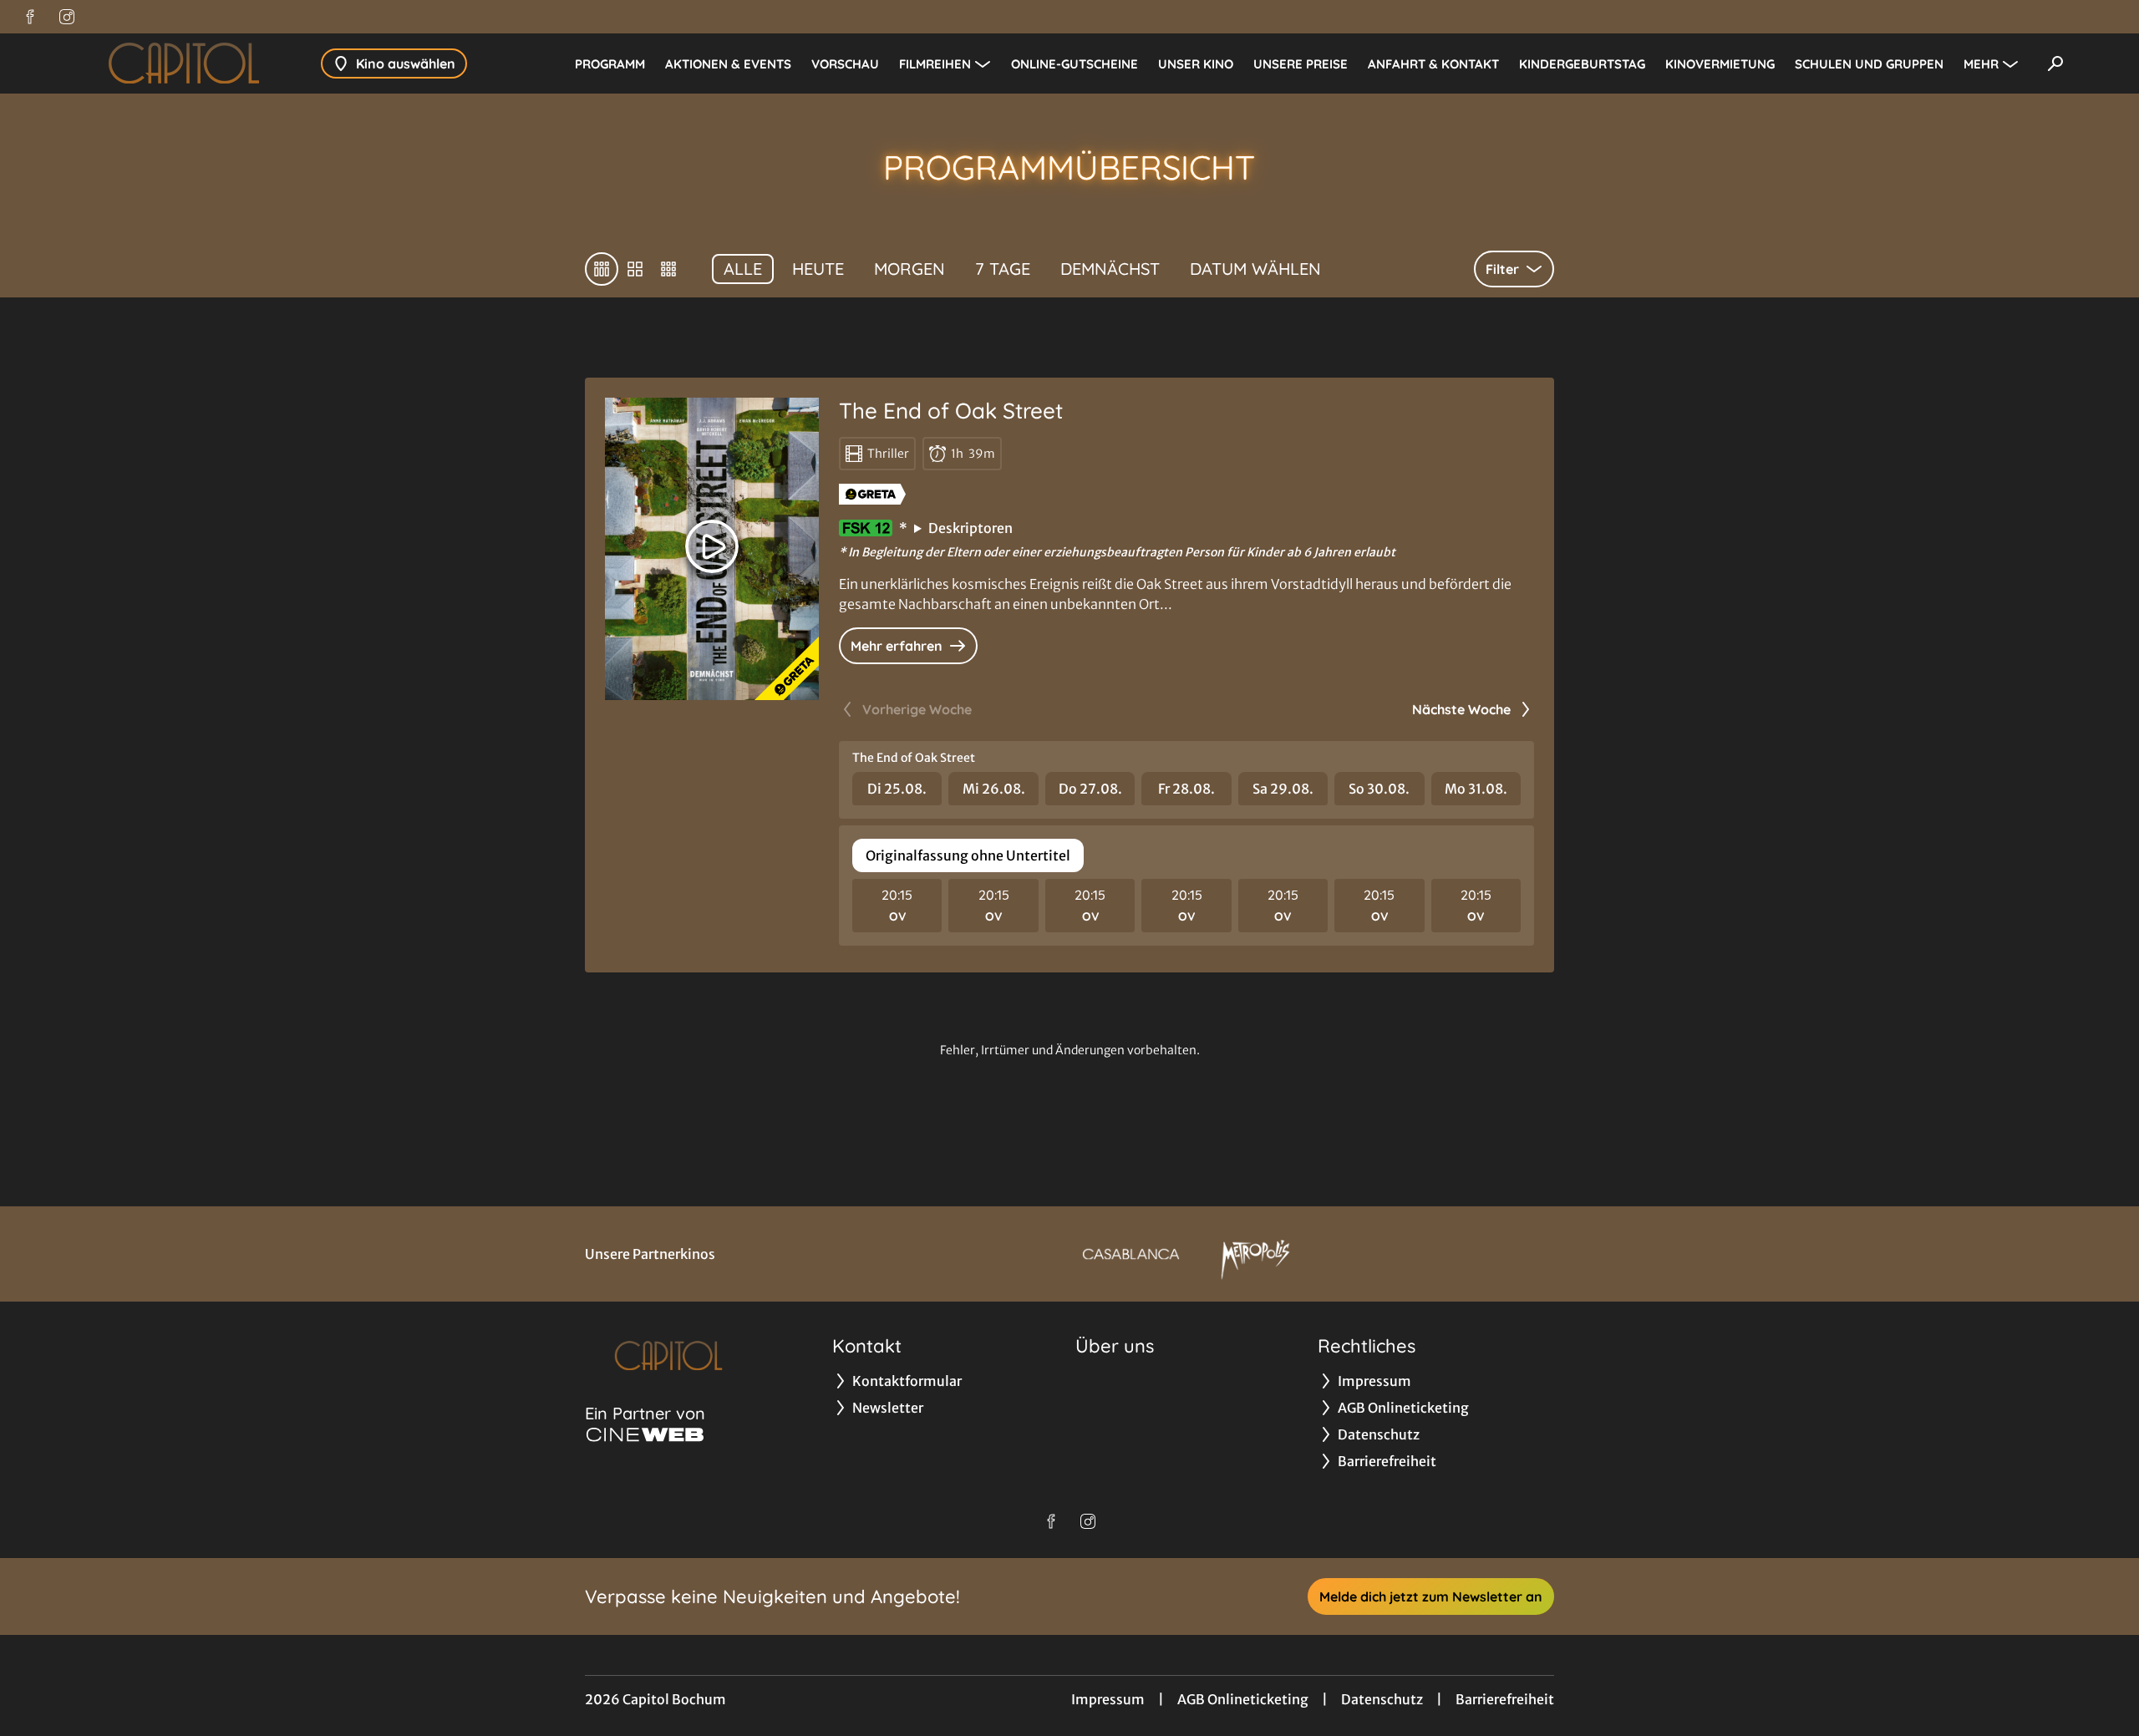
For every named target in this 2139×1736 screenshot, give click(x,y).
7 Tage (1003, 269)
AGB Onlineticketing (1243, 1699)
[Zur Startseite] (184, 63)
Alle (743, 269)
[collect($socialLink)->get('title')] (30, 17)
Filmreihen (935, 64)
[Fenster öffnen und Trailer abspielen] (712, 546)
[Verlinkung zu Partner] (1131, 1254)
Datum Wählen (1255, 269)
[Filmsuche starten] (2055, 63)
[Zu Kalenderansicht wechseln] (635, 269)
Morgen (909, 269)
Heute (818, 269)
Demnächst (1110, 269)
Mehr (1981, 64)
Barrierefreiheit (1505, 1699)
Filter (1502, 269)
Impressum (1108, 1699)
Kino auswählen (406, 63)
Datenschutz (1382, 1699)
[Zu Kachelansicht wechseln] (668, 269)
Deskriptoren (970, 528)
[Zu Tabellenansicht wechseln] (602, 269)
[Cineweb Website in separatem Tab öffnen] (645, 1434)
